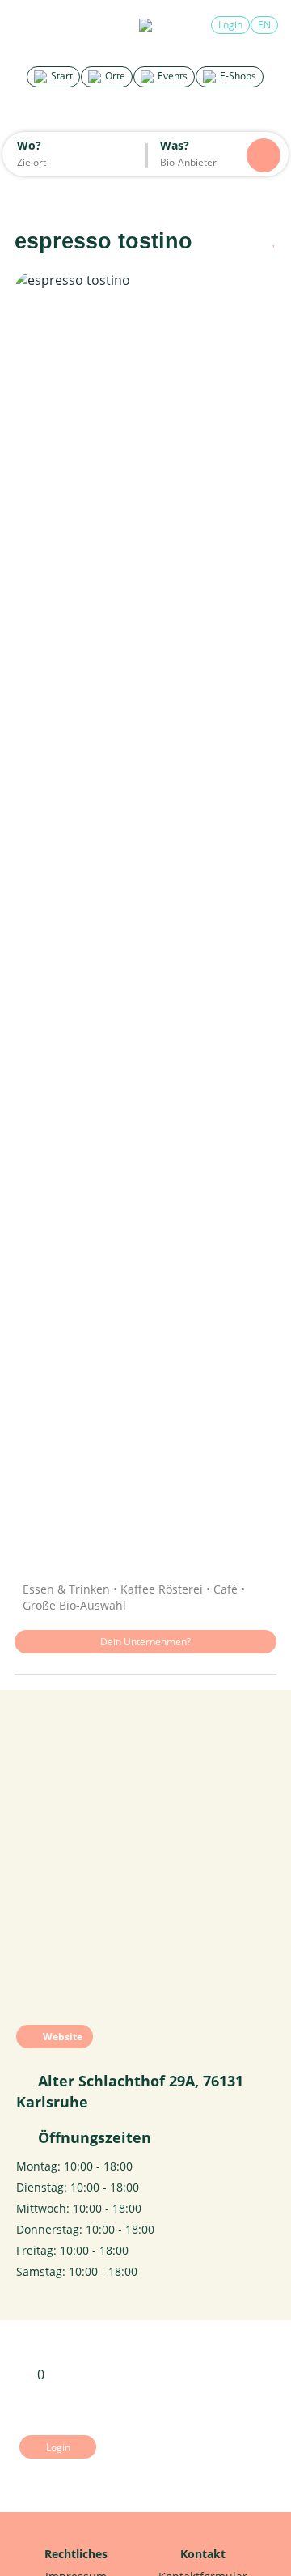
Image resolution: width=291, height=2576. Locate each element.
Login (230, 25)
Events (171, 76)
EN (264, 25)
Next (248, 915)
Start (61, 76)
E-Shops (237, 76)
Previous (43, 915)
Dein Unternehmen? (145, 1642)
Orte (114, 76)
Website (61, 2037)
